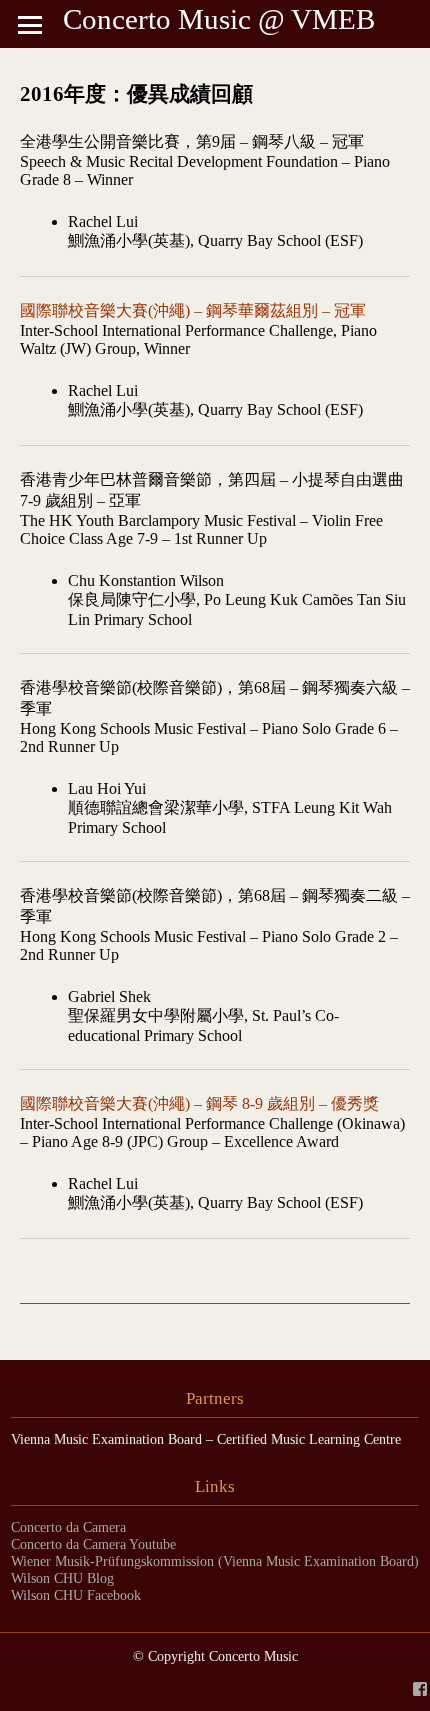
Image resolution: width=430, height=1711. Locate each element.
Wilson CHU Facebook (76, 1595)
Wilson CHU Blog (62, 1578)
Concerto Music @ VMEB (219, 19)
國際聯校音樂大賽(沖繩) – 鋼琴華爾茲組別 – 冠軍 (193, 310)
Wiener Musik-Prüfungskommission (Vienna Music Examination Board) (215, 1561)
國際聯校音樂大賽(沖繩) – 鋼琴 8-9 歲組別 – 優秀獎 (199, 1103)
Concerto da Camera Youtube (93, 1544)
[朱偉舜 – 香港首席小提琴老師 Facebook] (420, 1687)
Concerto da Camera (68, 1527)
